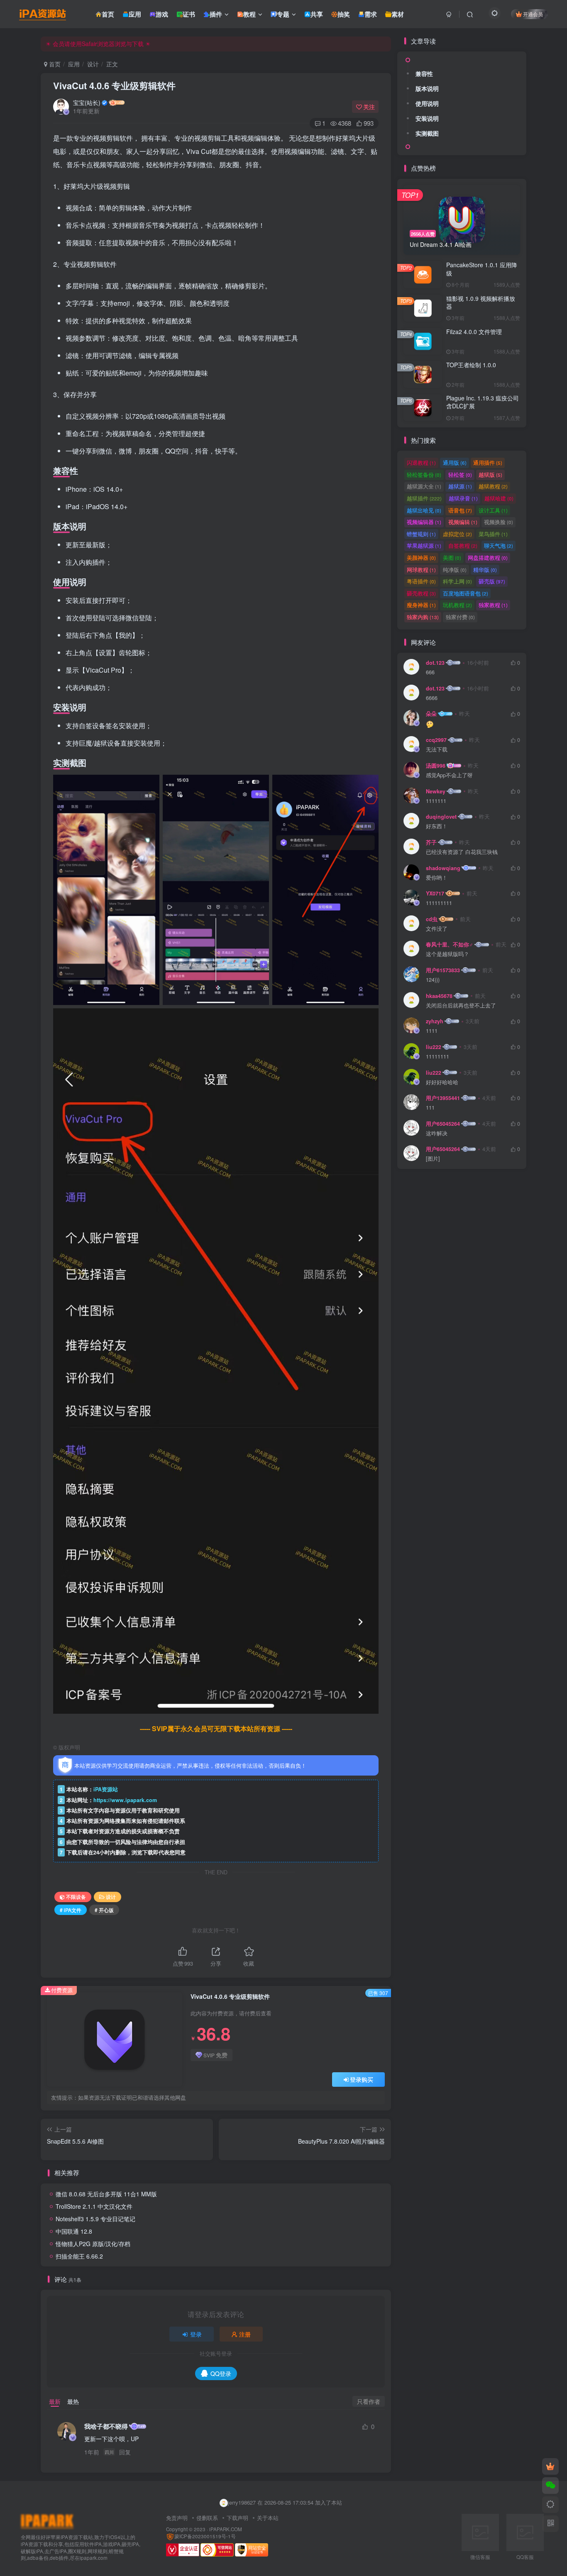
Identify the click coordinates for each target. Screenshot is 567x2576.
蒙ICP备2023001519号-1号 (205, 2536)
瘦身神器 (421, 605)
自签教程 (463, 545)
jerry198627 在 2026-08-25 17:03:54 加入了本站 (285, 2502)
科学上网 (457, 581)
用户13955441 (443, 1098)
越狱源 (460, 486)
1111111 (436, 801)
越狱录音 (463, 498)
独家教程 (493, 605)
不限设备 (76, 1897)
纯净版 (455, 570)
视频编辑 (463, 522)
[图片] (433, 1159)
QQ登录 (221, 2374)
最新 (55, 2401)
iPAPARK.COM (226, 2529)
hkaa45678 (439, 996)
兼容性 (424, 73)
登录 (196, 2334)
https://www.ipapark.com (125, 1800)
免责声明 (177, 2518)
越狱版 (490, 474)
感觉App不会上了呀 (449, 775)
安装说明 (427, 118)
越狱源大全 (424, 486)
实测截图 (427, 133)
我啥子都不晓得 (106, 2426)
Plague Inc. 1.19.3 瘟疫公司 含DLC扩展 (483, 402)
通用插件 (488, 462)
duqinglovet (441, 817)
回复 (125, 2452)
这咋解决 (437, 1133)
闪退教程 (421, 462)
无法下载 (437, 750)
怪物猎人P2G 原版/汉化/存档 (93, 2244)
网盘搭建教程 (488, 557)
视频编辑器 (424, 522)
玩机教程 (457, 605)
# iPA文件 (71, 1910)
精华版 (485, 570)
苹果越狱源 (424, 545)
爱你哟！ (437, 878)
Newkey (436, 791)
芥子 (431, 842)
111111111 (439, 903)
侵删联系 (207, 2518)
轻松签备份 (424, 474)
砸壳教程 (421, 593)
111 (430, 1108)
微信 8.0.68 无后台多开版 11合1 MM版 (106, 2194)
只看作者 (369, 2401)
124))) (433, 980)
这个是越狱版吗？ (447, 954)
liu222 (434, 1047)
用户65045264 (443, 1124)
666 (430, 672)
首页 (54, 64)
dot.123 (435, 663)
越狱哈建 (499, 498)
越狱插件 (424, 498)
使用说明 (427, 103)
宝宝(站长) (87, 102)
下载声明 (237, 2518)
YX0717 (435, 893)
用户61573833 (443, 970)
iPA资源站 (106, 1789)
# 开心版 (104, 1910)
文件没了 (437, 929)
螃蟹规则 (421, 534)
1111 (432, 1031)
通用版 (455, 462)
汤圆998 (436, 766)
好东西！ (437, 826)
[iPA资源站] (47, 2521)
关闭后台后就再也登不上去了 (461, 1006)
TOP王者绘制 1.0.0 (471, 365)
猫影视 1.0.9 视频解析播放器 (481, 302)
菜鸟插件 (493, 534)
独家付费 (460, 617)
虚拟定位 (457, 534)
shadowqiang (443, 868)
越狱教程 (493, 486)
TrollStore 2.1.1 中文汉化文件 (94, 2206)
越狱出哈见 (424, 510)
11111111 (437, 1057)
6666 (432, 698)
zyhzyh (435, 1021)
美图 (452, 557)
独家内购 (423, 617)
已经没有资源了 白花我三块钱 (462, 852)
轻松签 (460, 474)
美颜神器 (421, 557)
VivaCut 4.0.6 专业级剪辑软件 (114, 85)
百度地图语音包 (466, 593)
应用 (74, 64)
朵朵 (431, 714)
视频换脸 (499, 522)
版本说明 (427, 88)
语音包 (460, 510)
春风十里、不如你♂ (450, 944)
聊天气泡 (499, 545)
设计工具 (493, 510)
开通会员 (533, 14)
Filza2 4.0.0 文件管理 (474, 332)
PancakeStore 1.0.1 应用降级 (482, 269)
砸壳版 (492, 581)
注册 (245, 2334)
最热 (73, 2401)
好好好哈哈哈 (442, 1082)
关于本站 (268, 2518)
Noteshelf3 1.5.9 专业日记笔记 (95, 2219)
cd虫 (432, 919)
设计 (93, 64)
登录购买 (362, 2079)
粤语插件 (421, 581)
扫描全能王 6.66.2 (79, 2256)
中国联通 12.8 (74, 2231)
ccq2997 (436, 740)
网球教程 (421, 570)
